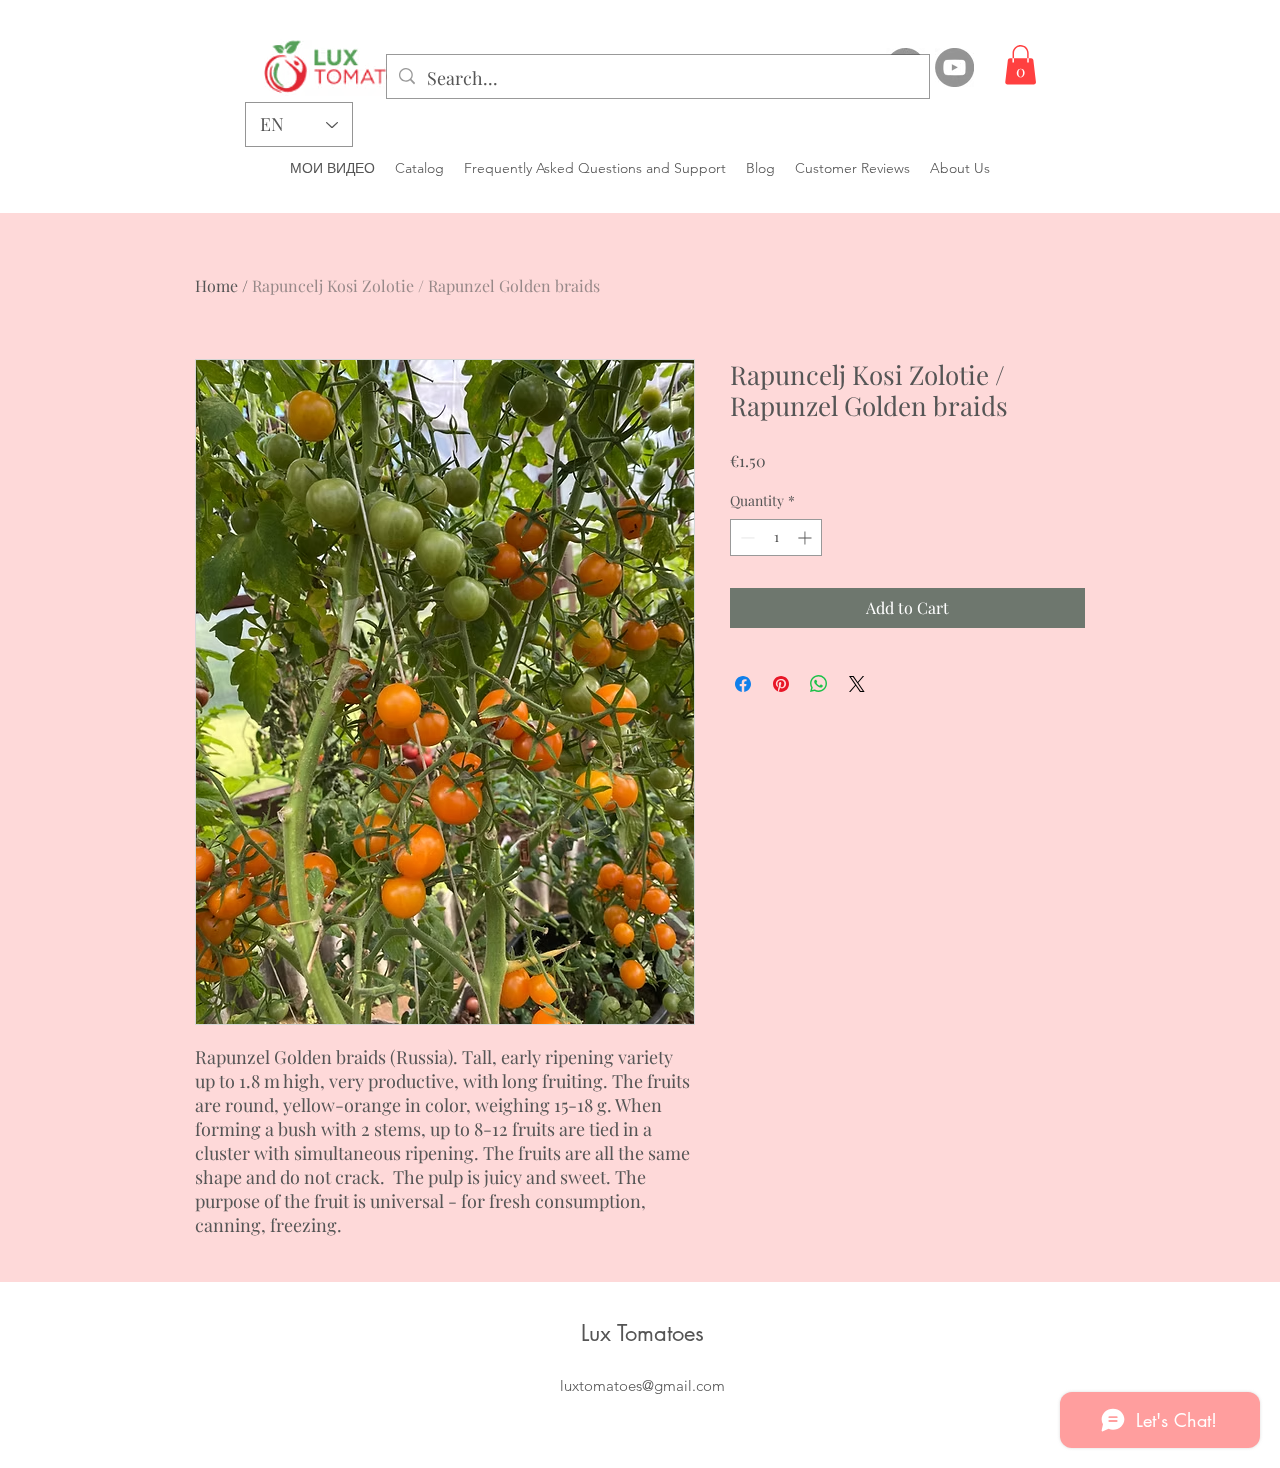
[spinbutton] (776, 537)
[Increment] (806, 537)
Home (216, 285)
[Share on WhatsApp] (819, 684)
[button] (1020, 64)
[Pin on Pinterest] (781, 684)
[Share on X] (857, 684)
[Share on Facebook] (743, 684)
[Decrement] (745, 537)
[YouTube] (954, 67)
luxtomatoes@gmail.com (642, 1385)
